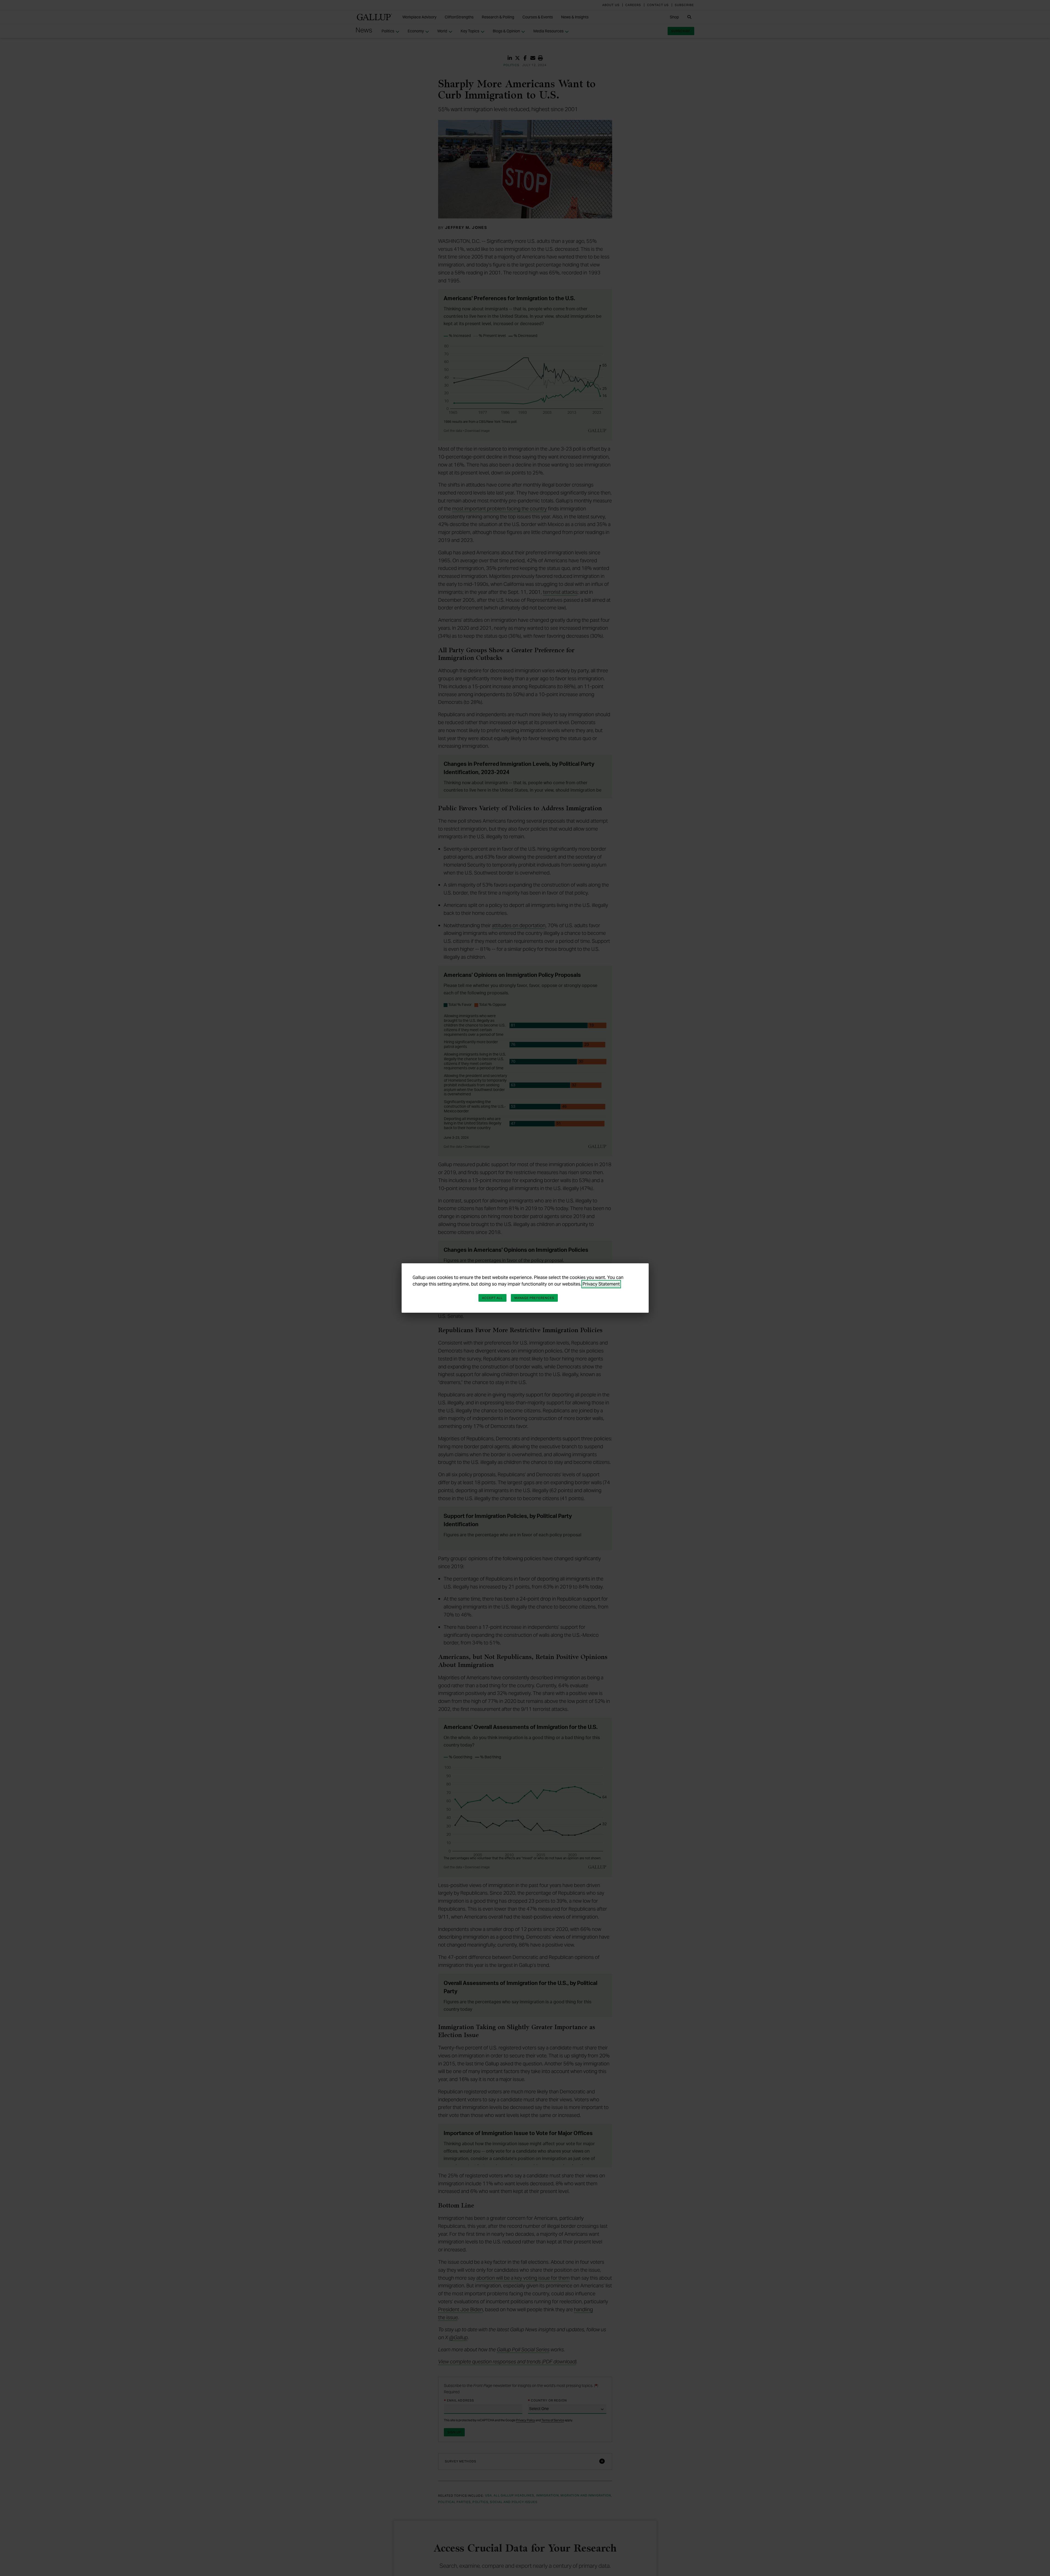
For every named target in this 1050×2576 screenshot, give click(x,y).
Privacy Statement (601, 1284)
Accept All (492, 1298)
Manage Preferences (534, 1298)
